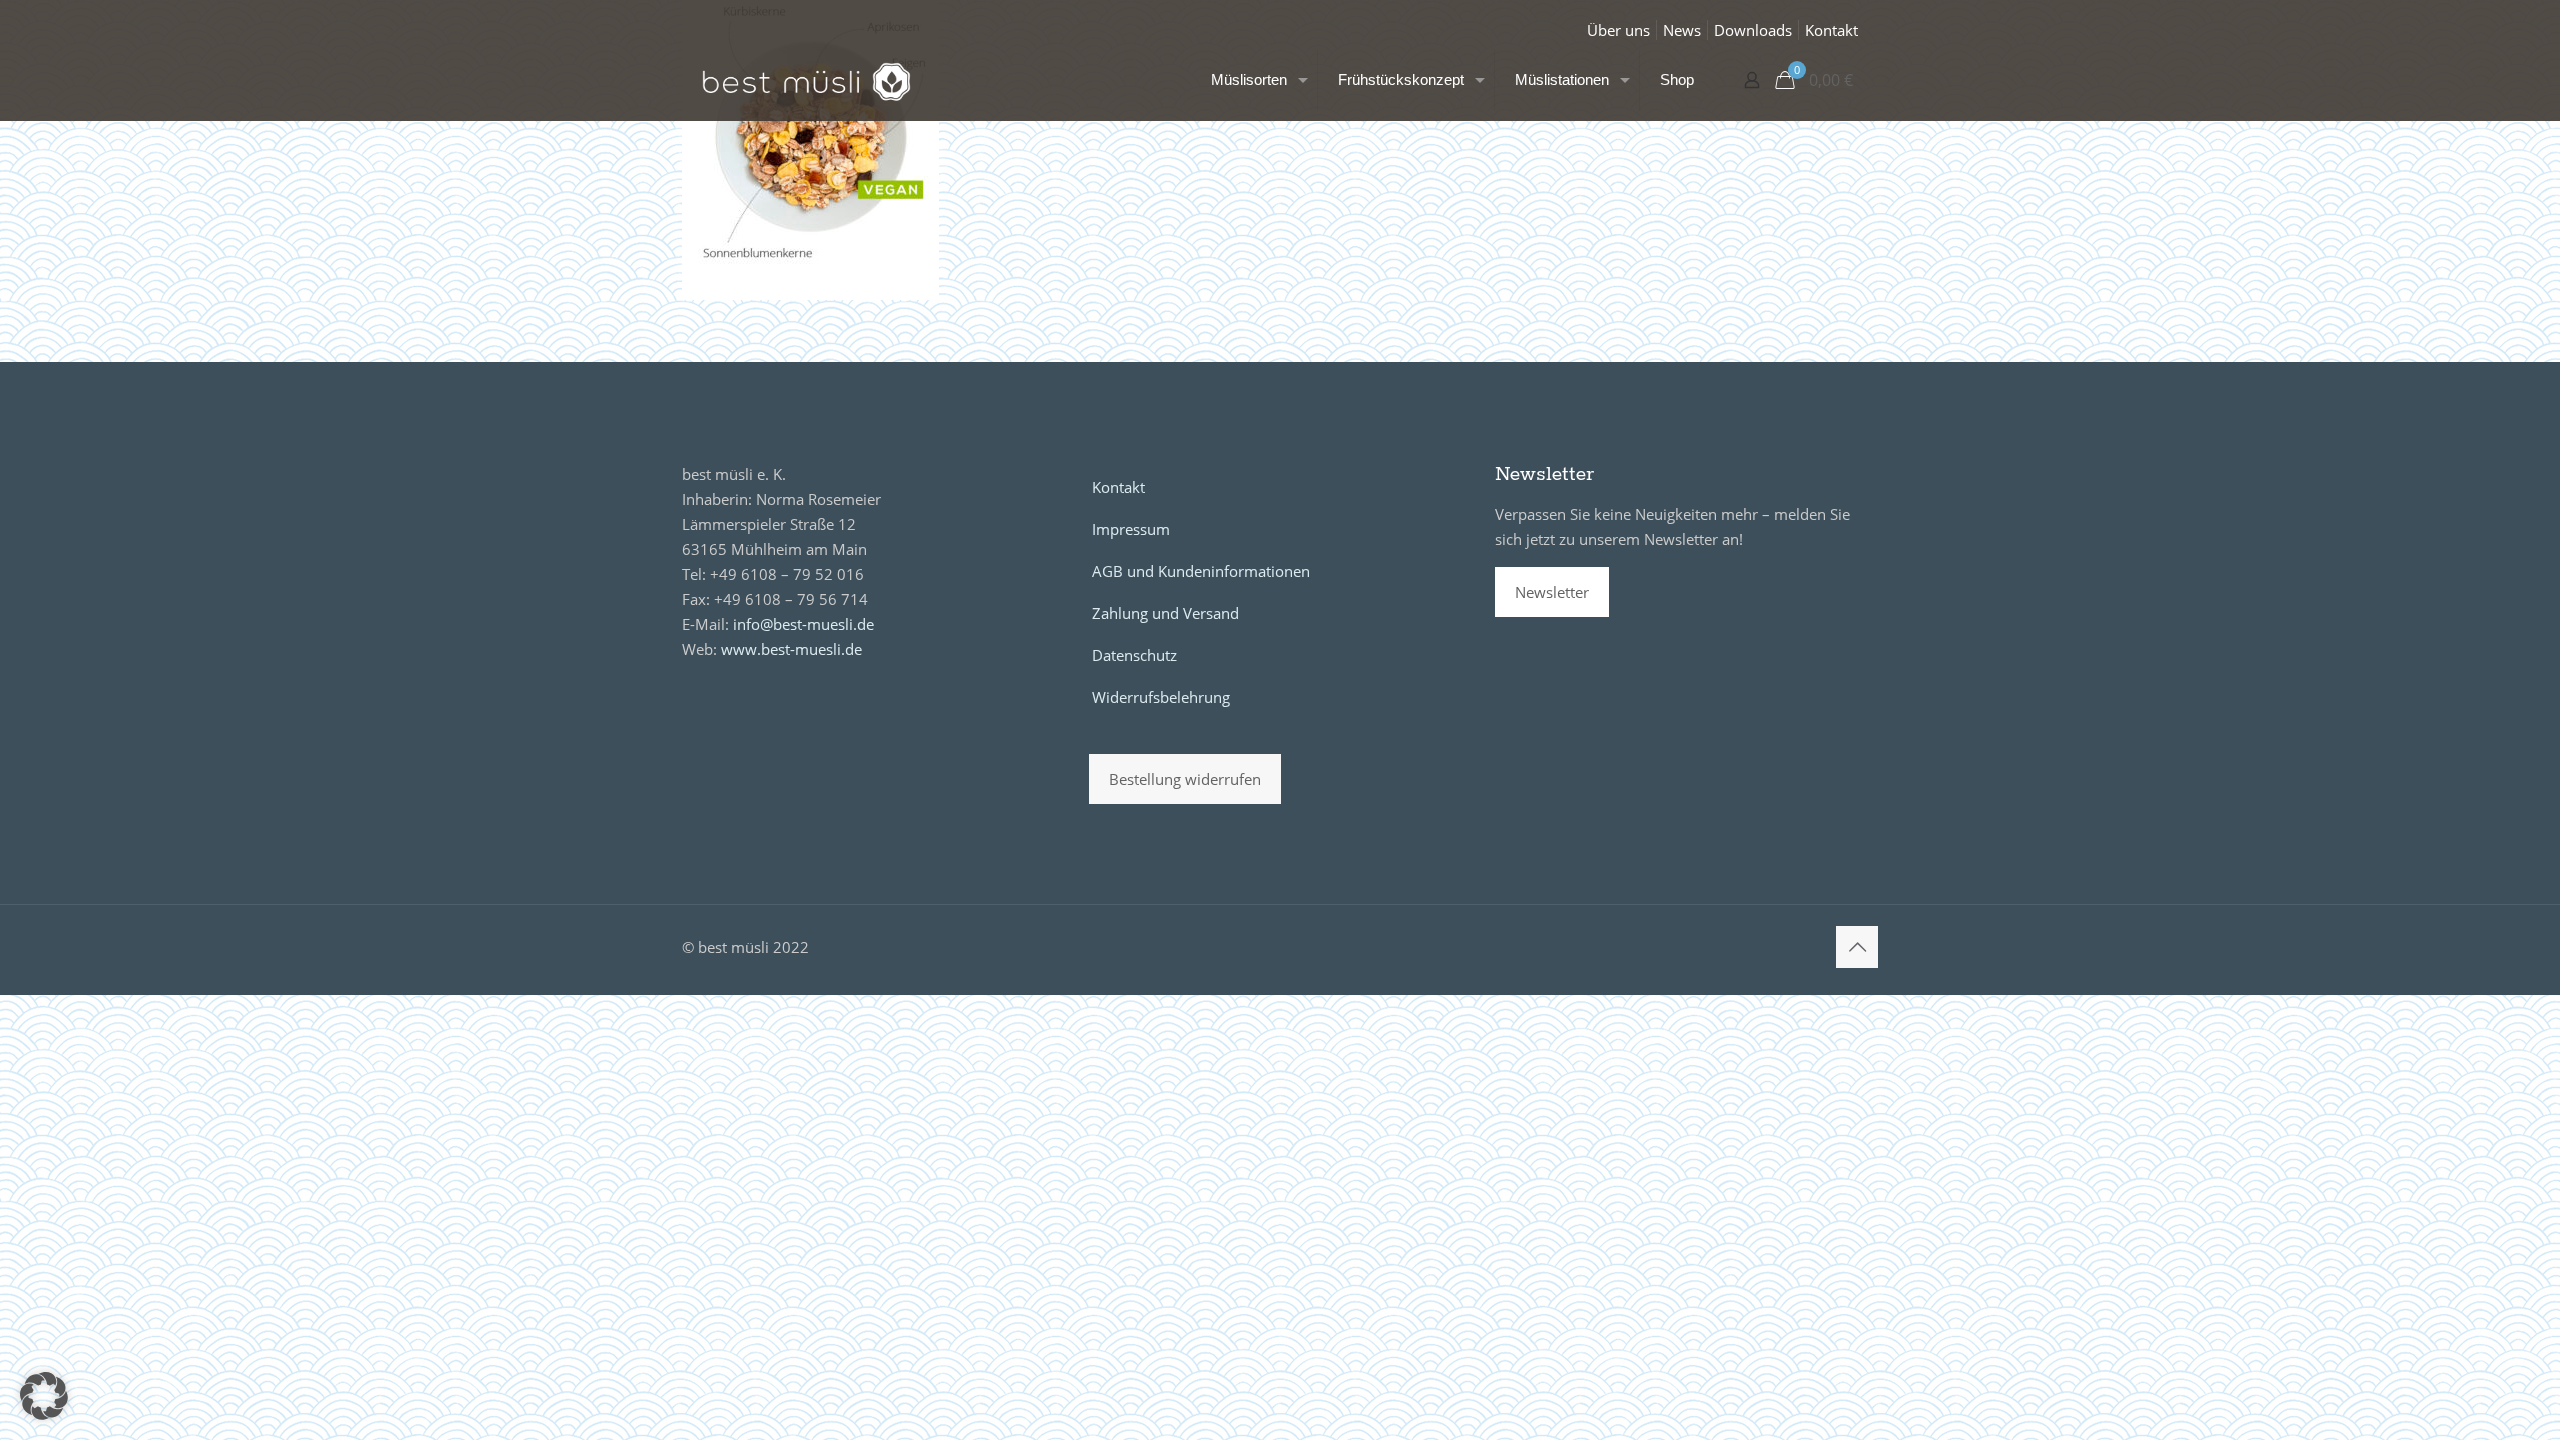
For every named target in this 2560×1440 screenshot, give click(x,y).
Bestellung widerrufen (1185, 779)
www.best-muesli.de (791, 649)
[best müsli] (806, 80)
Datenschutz (1134, 655)
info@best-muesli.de (803, 624)
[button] (44, 1396)
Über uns (1618, 30)
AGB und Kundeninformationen (1201, 571)
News (1682, 30)
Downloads (1753, 30)
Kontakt (1831, 30)
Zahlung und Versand (1165, 613)
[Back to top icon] (1857, 947)
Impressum (1131, 529)
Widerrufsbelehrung (1161, 697)
